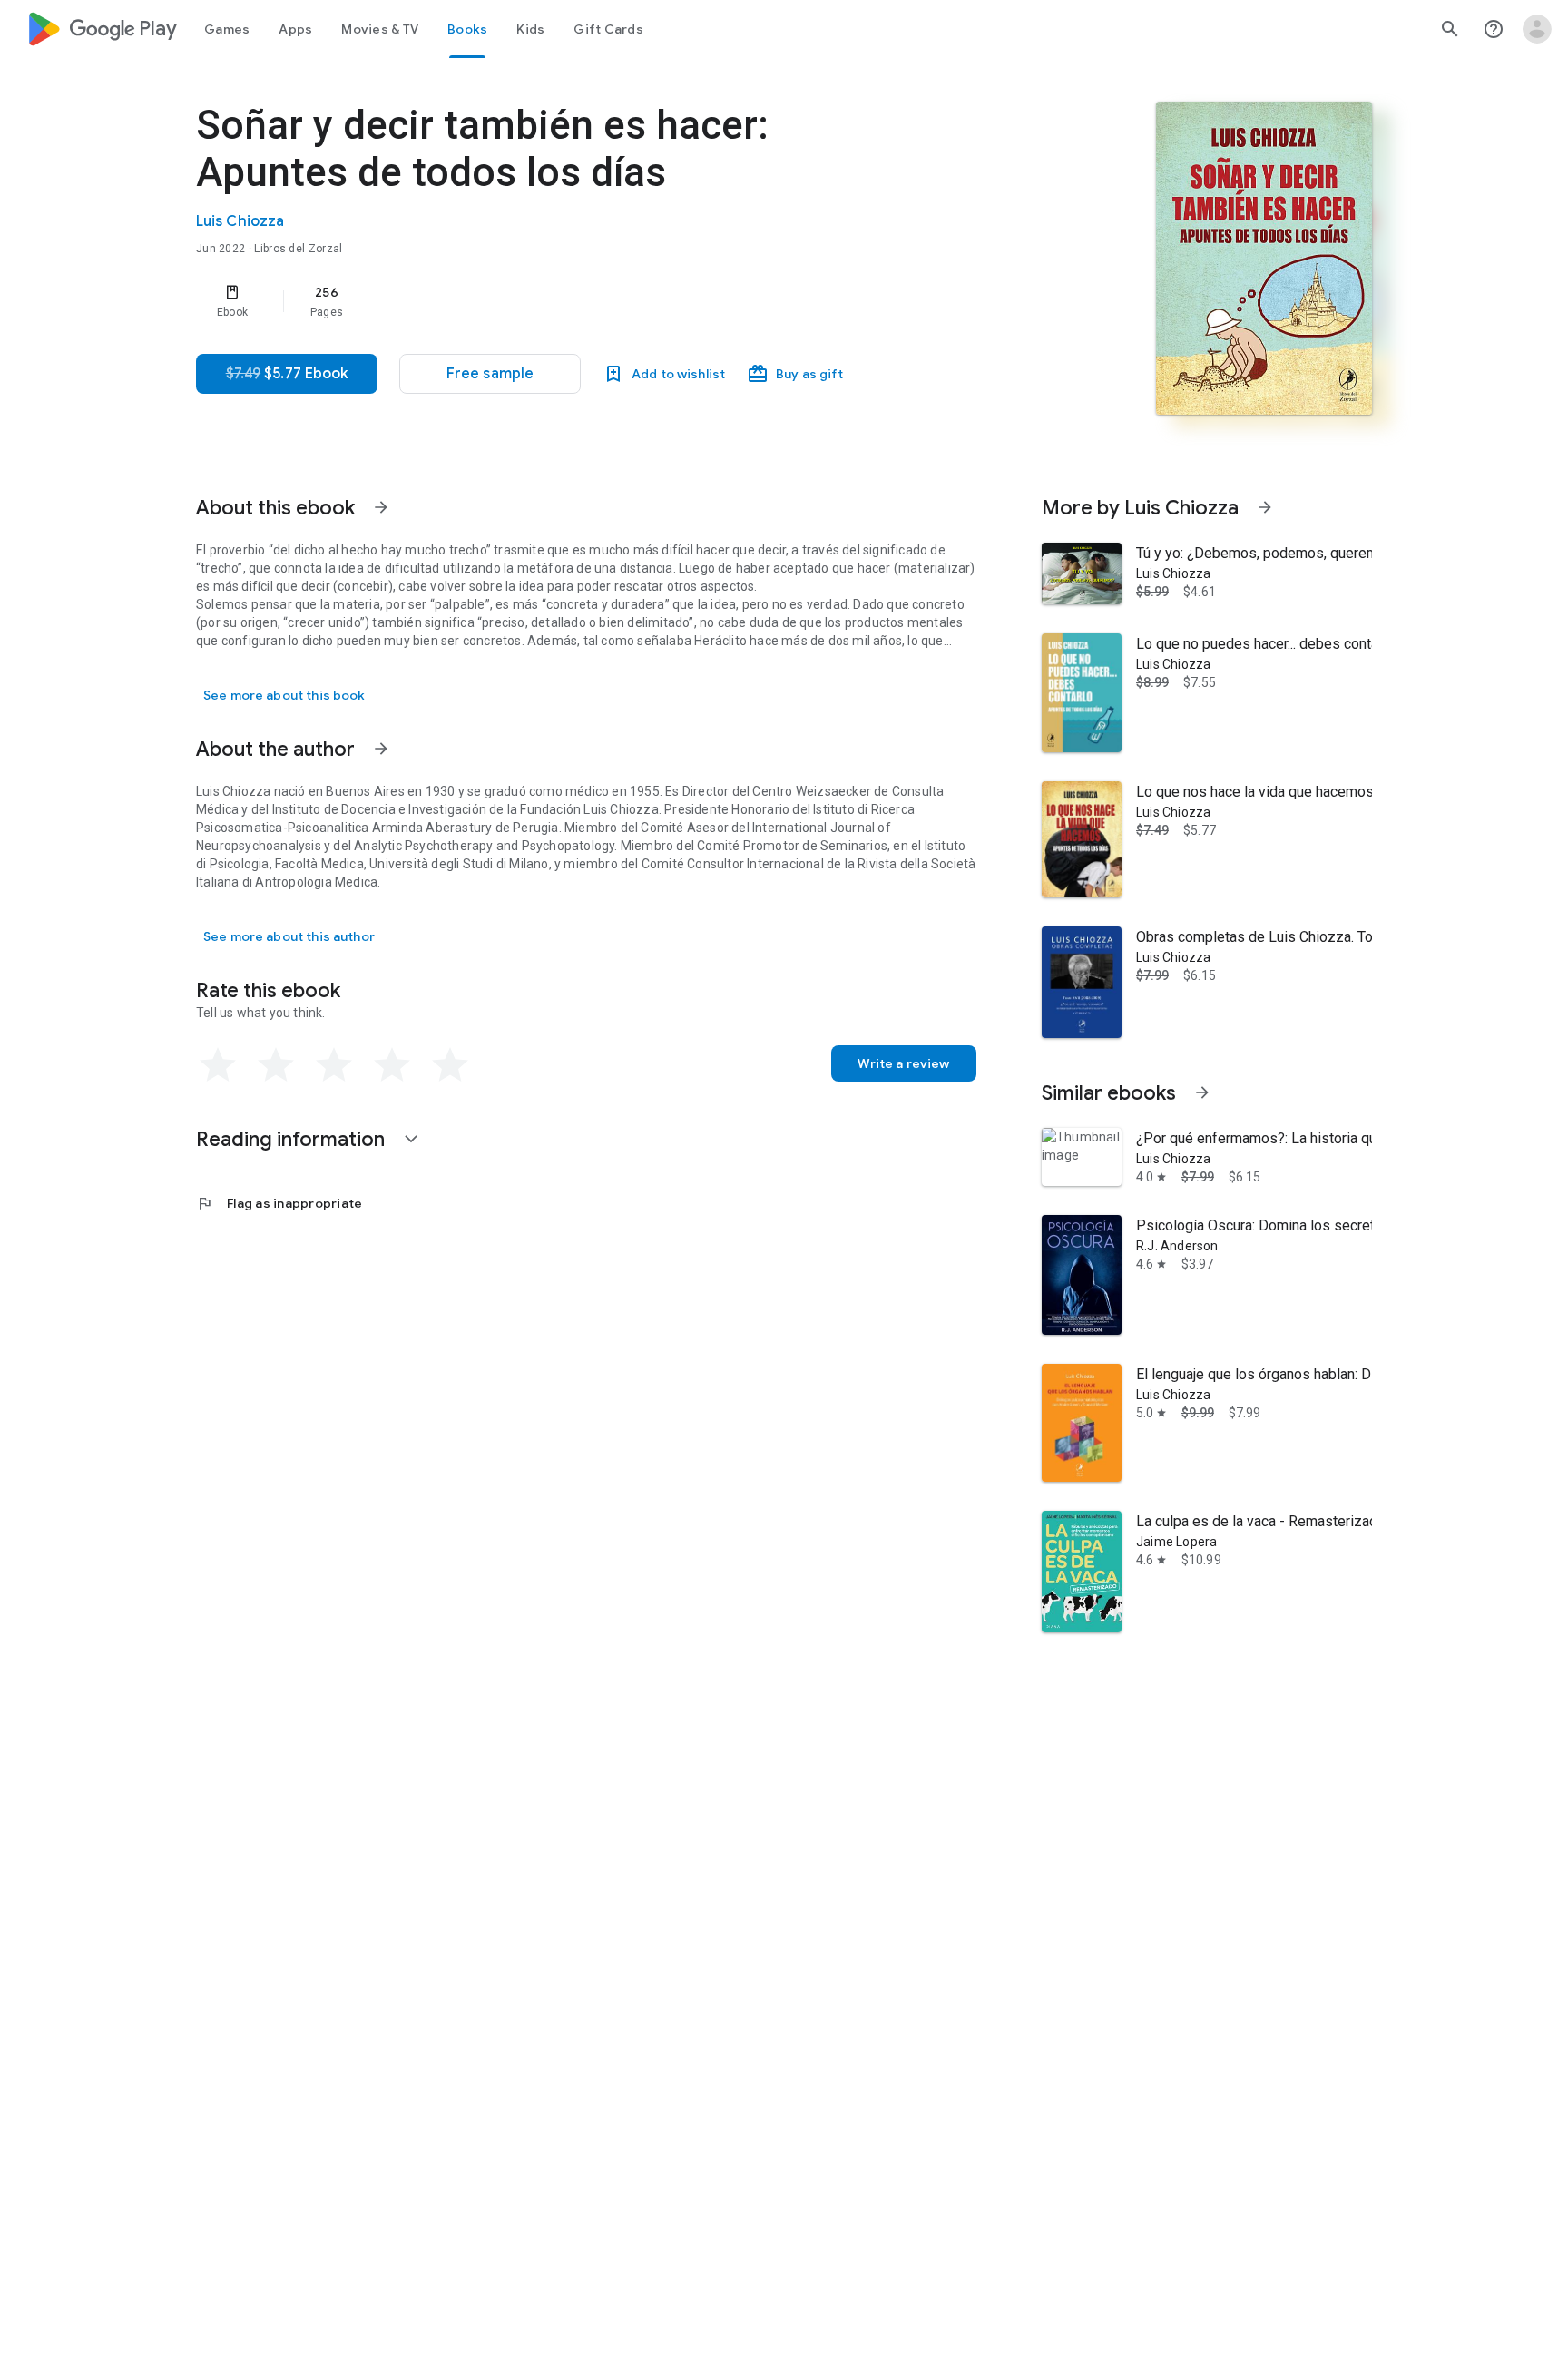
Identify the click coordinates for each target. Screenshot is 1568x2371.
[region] (559, 301)
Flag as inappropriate (279, 1203)
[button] (490, 374)
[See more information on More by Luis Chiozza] (1265, 507)
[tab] (227, 29)
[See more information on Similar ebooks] (1202, 1092)
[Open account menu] (1537, 29)
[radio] (218, 1065)
